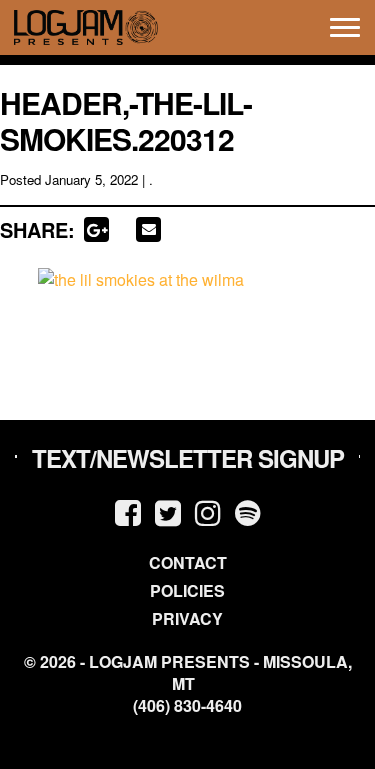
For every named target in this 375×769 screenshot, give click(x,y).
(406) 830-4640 (187, 706)
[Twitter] (168, 511)
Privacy (187, 618)
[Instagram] (208, 511)
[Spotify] (248, 511)
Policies (187, 590)
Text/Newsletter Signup (188, 458)
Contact (188, 562)
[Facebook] (128, 511)
